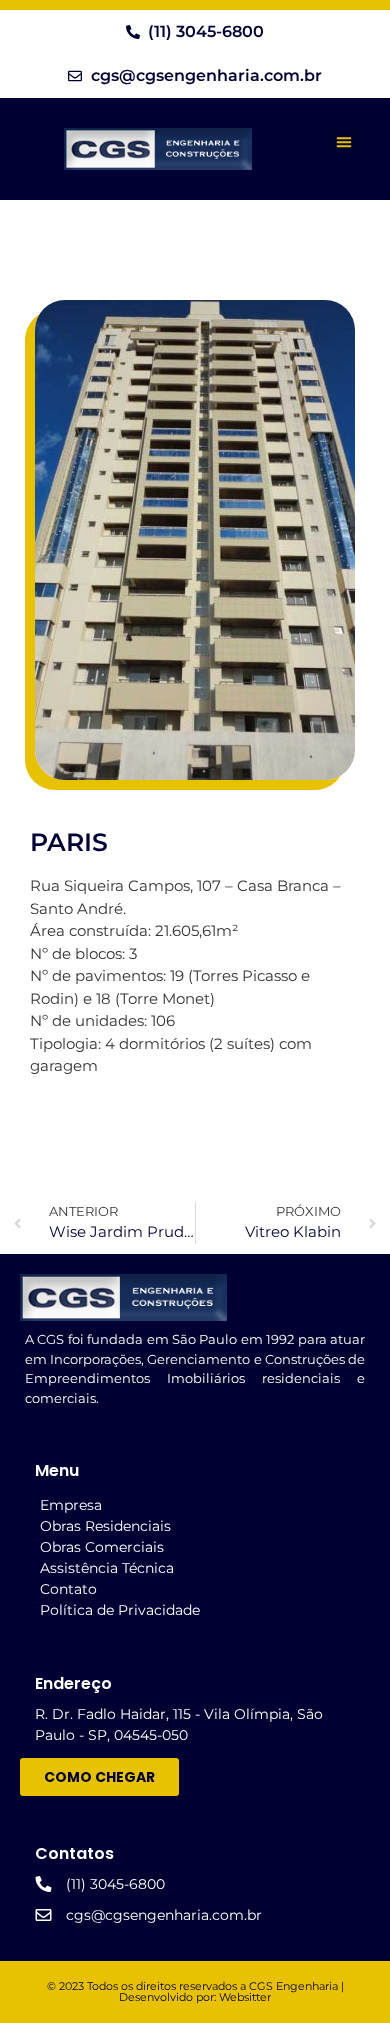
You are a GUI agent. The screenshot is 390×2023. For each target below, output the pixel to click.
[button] (343, 141)
